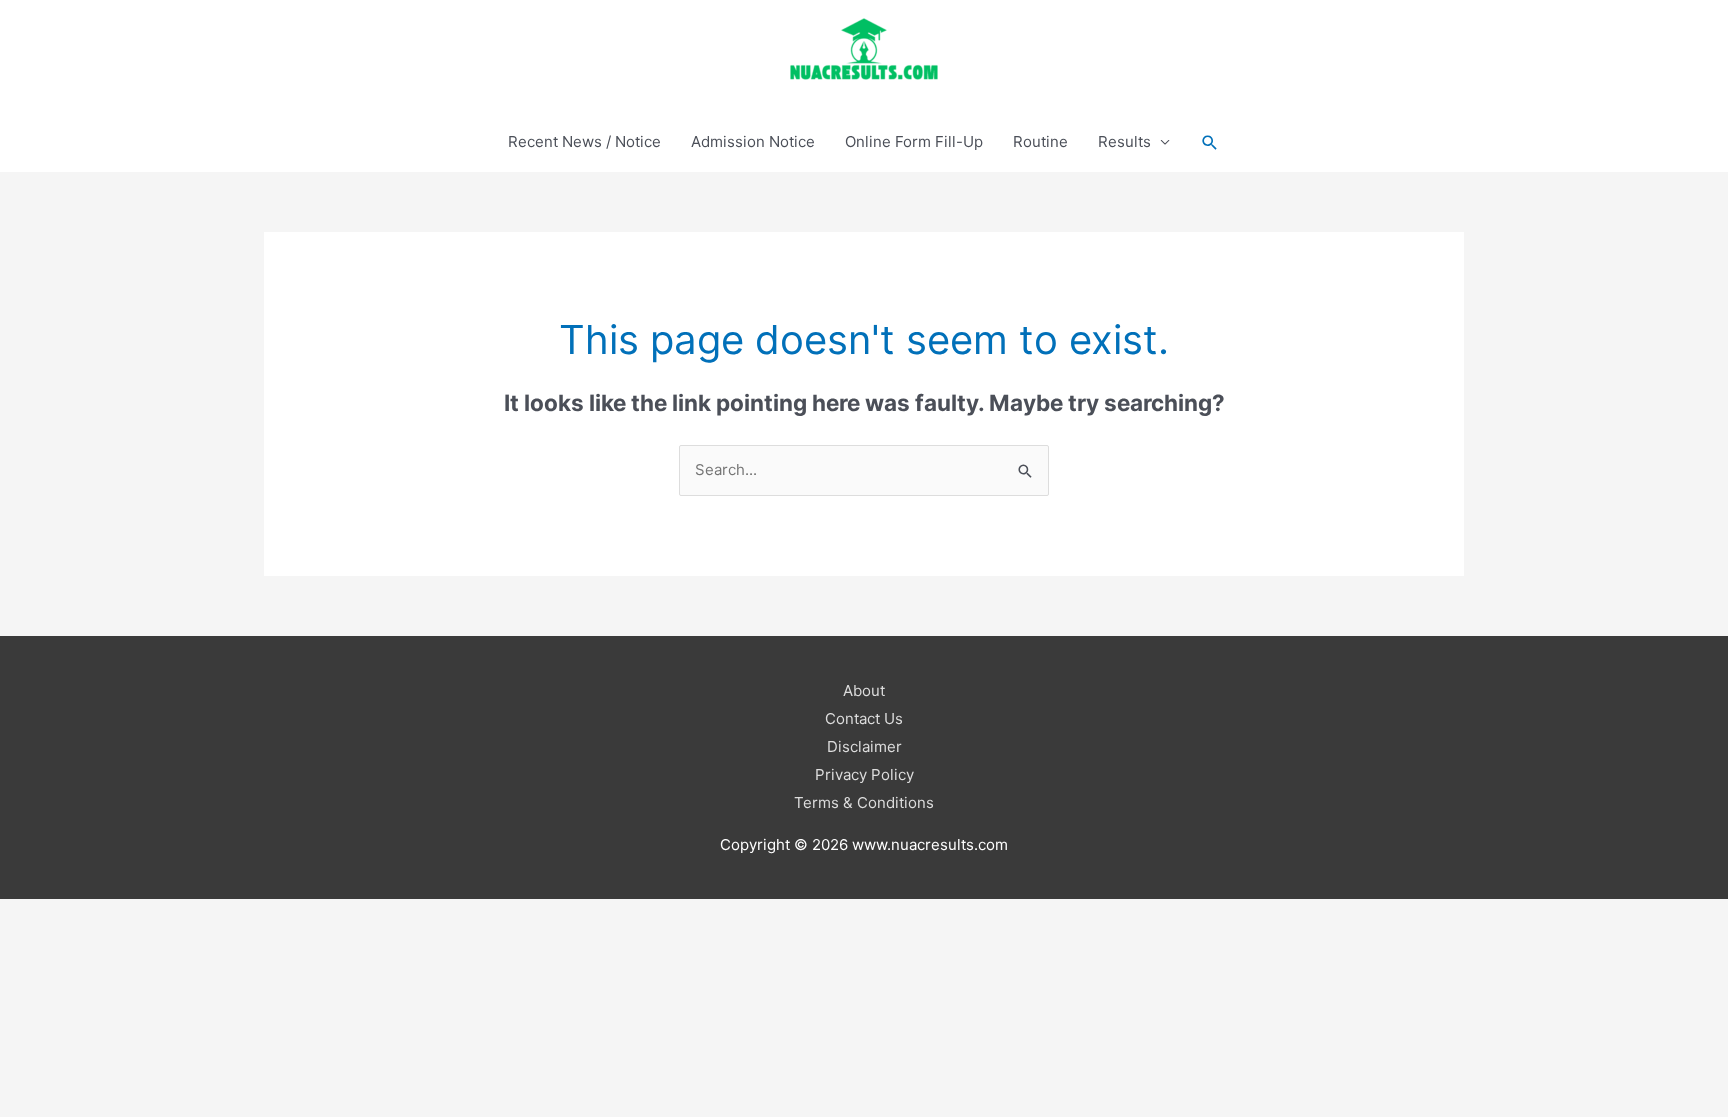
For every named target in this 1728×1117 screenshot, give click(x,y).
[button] (1210, 142)
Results (1124, 141)
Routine (1040, 141)
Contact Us (864, 718)
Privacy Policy (864, 774)
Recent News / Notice (584, 141)
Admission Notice (753, 141)
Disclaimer (864, 746)
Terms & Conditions (864, 802)
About (864, 690)
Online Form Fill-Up (914, 141)
